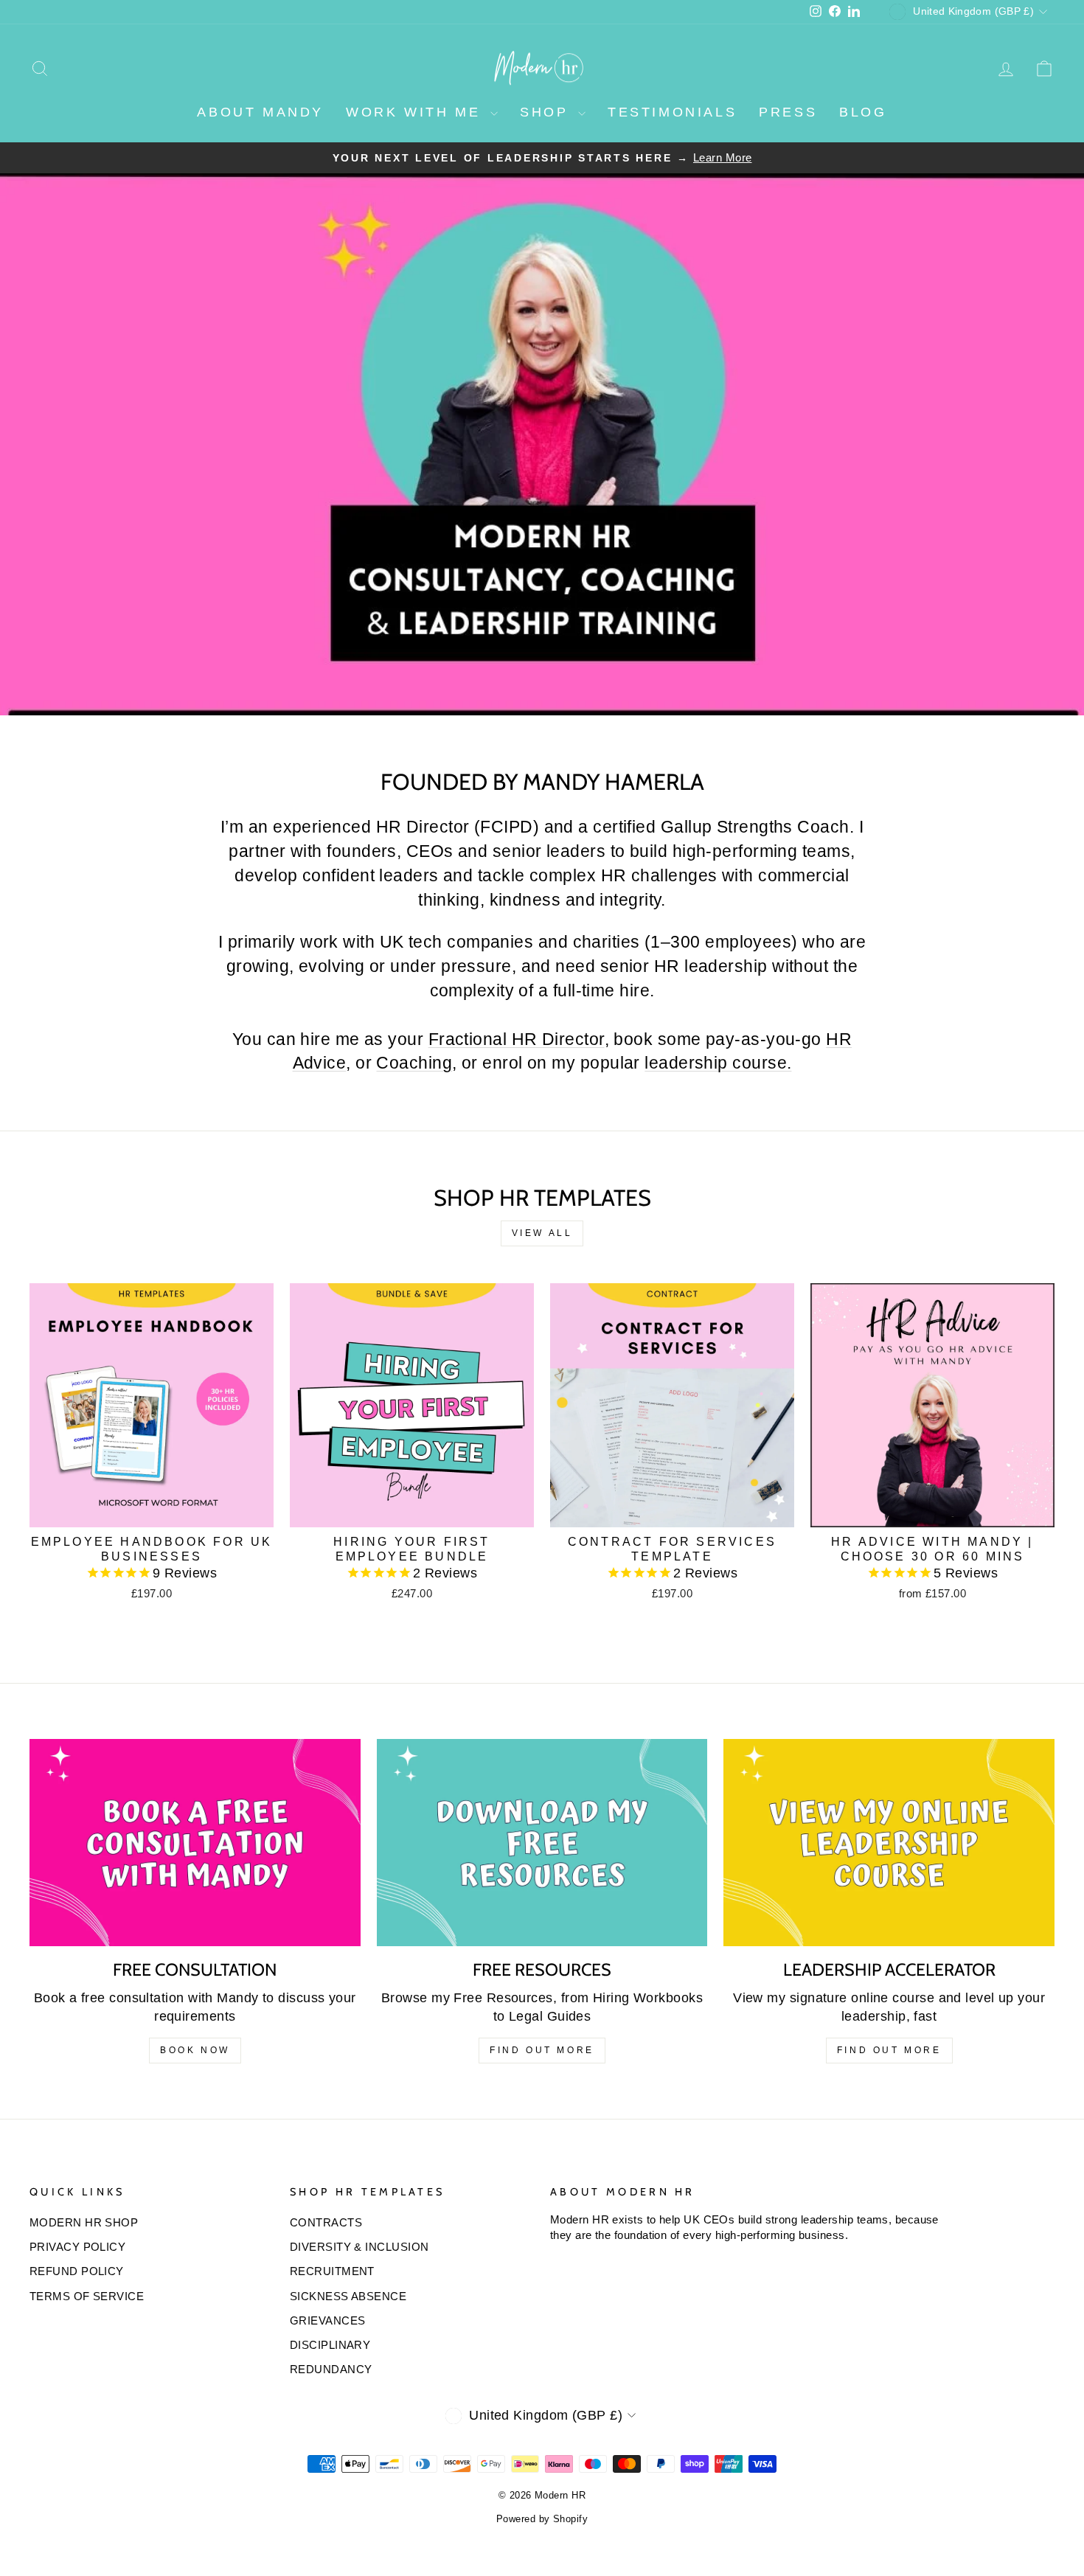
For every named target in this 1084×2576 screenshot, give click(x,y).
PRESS (788, 112)
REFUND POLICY (77, 2271)
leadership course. (718, 1063)
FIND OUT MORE (542, 2050)
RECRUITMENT (332, 2271)
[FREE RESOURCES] (542, 1843)
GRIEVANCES (328, 2320)
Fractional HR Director (517, 1039)
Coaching (414, 1063)
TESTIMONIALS (672, 112)
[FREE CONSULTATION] (195, 1843)
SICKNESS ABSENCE (348, 2296)
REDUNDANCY (331, 2369)
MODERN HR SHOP (84, 2222)
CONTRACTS (326, 2222)
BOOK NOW (195, 2050)
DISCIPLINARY (330, 2345)
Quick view (152, 1509)
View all (542, 1233)
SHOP (547, 112)
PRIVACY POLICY (77, 2247)
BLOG (863, 112)
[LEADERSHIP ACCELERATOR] (889, 1843)
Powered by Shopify (542, 2519)
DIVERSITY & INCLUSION (359, 2247)
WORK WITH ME (416, 112)
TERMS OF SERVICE (87, 2296)
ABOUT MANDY (260, 112)
